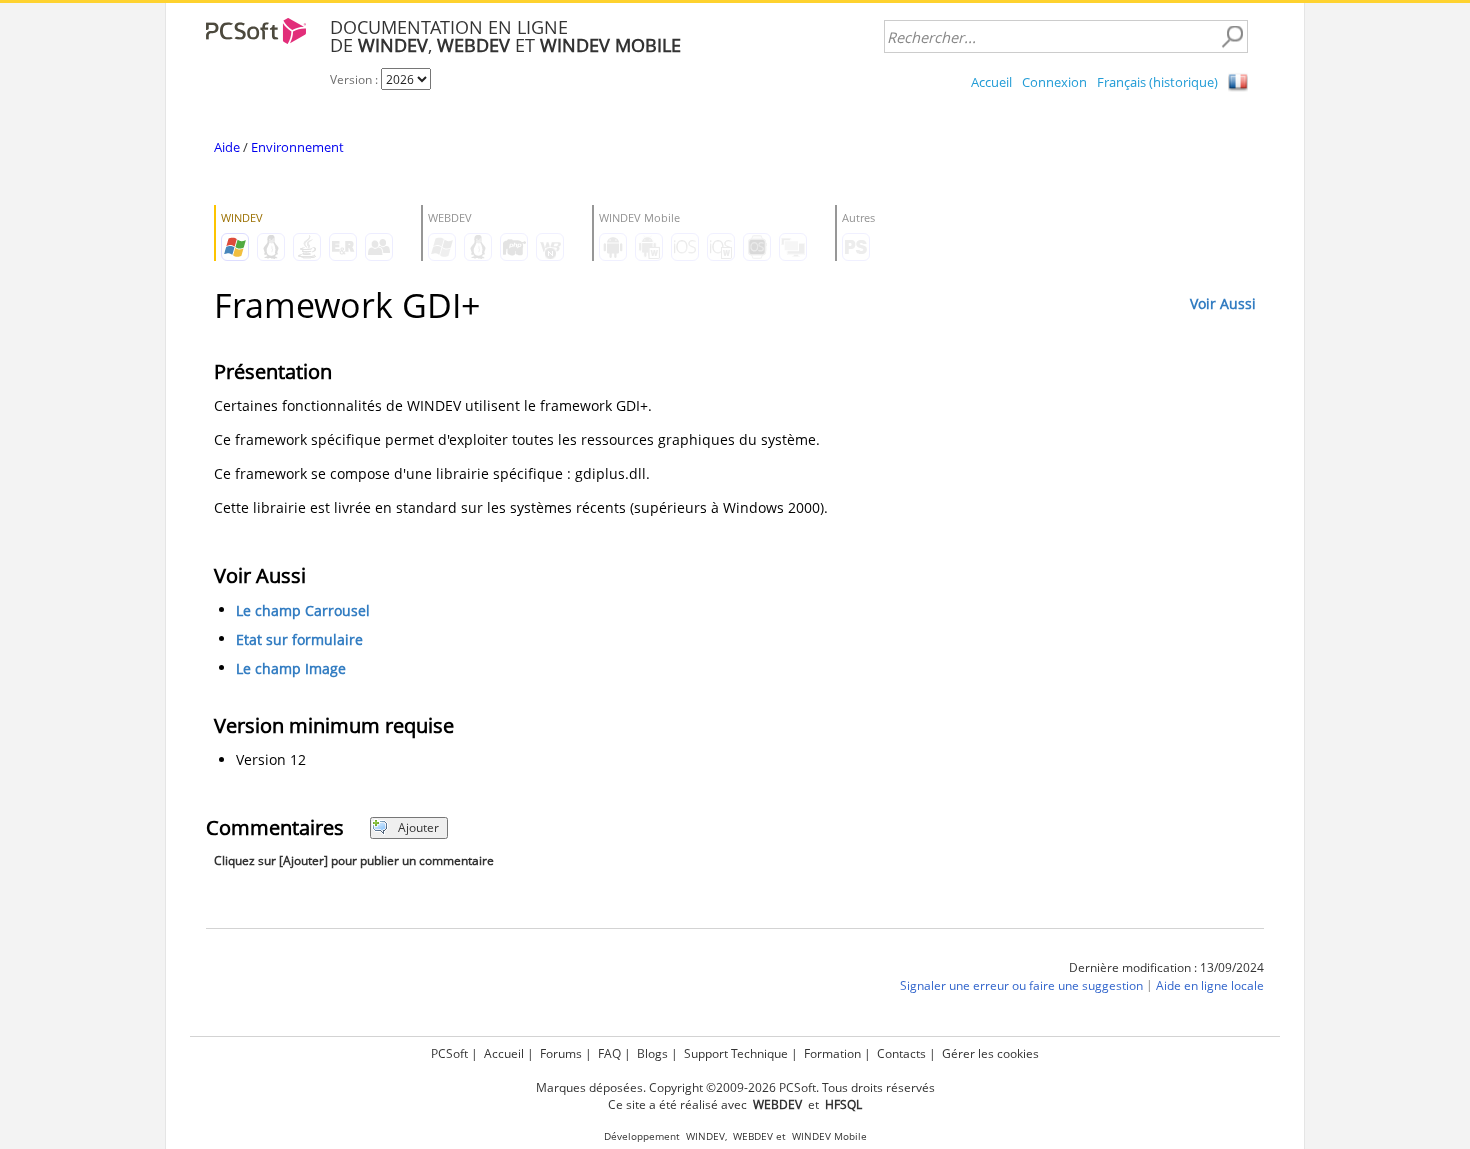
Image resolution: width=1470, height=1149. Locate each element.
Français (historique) (1157, 82)
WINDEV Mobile (829, 1136)
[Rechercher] (1232, 37)
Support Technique (736, 1053)
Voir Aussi (1223, 303)
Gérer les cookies (990, 1053)
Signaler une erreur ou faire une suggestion (1021, 985)
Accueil (991, 82)
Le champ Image (291, 668)
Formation (832, 1053)
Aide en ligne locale (1210, 985)
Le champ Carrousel (303, 610)
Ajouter (418, 827)
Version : (355, 79)
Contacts (901, 1053)
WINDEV (705, 1136)
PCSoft (449, 1053)
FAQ (609, 1053)
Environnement (297, 147)
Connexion (1054, 82)
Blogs (652, 1053)
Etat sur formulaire (299, 639)
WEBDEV (753, 1136)
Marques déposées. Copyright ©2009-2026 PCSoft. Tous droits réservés (735, 1087)
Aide (227, 147)
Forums (561, 1053)
